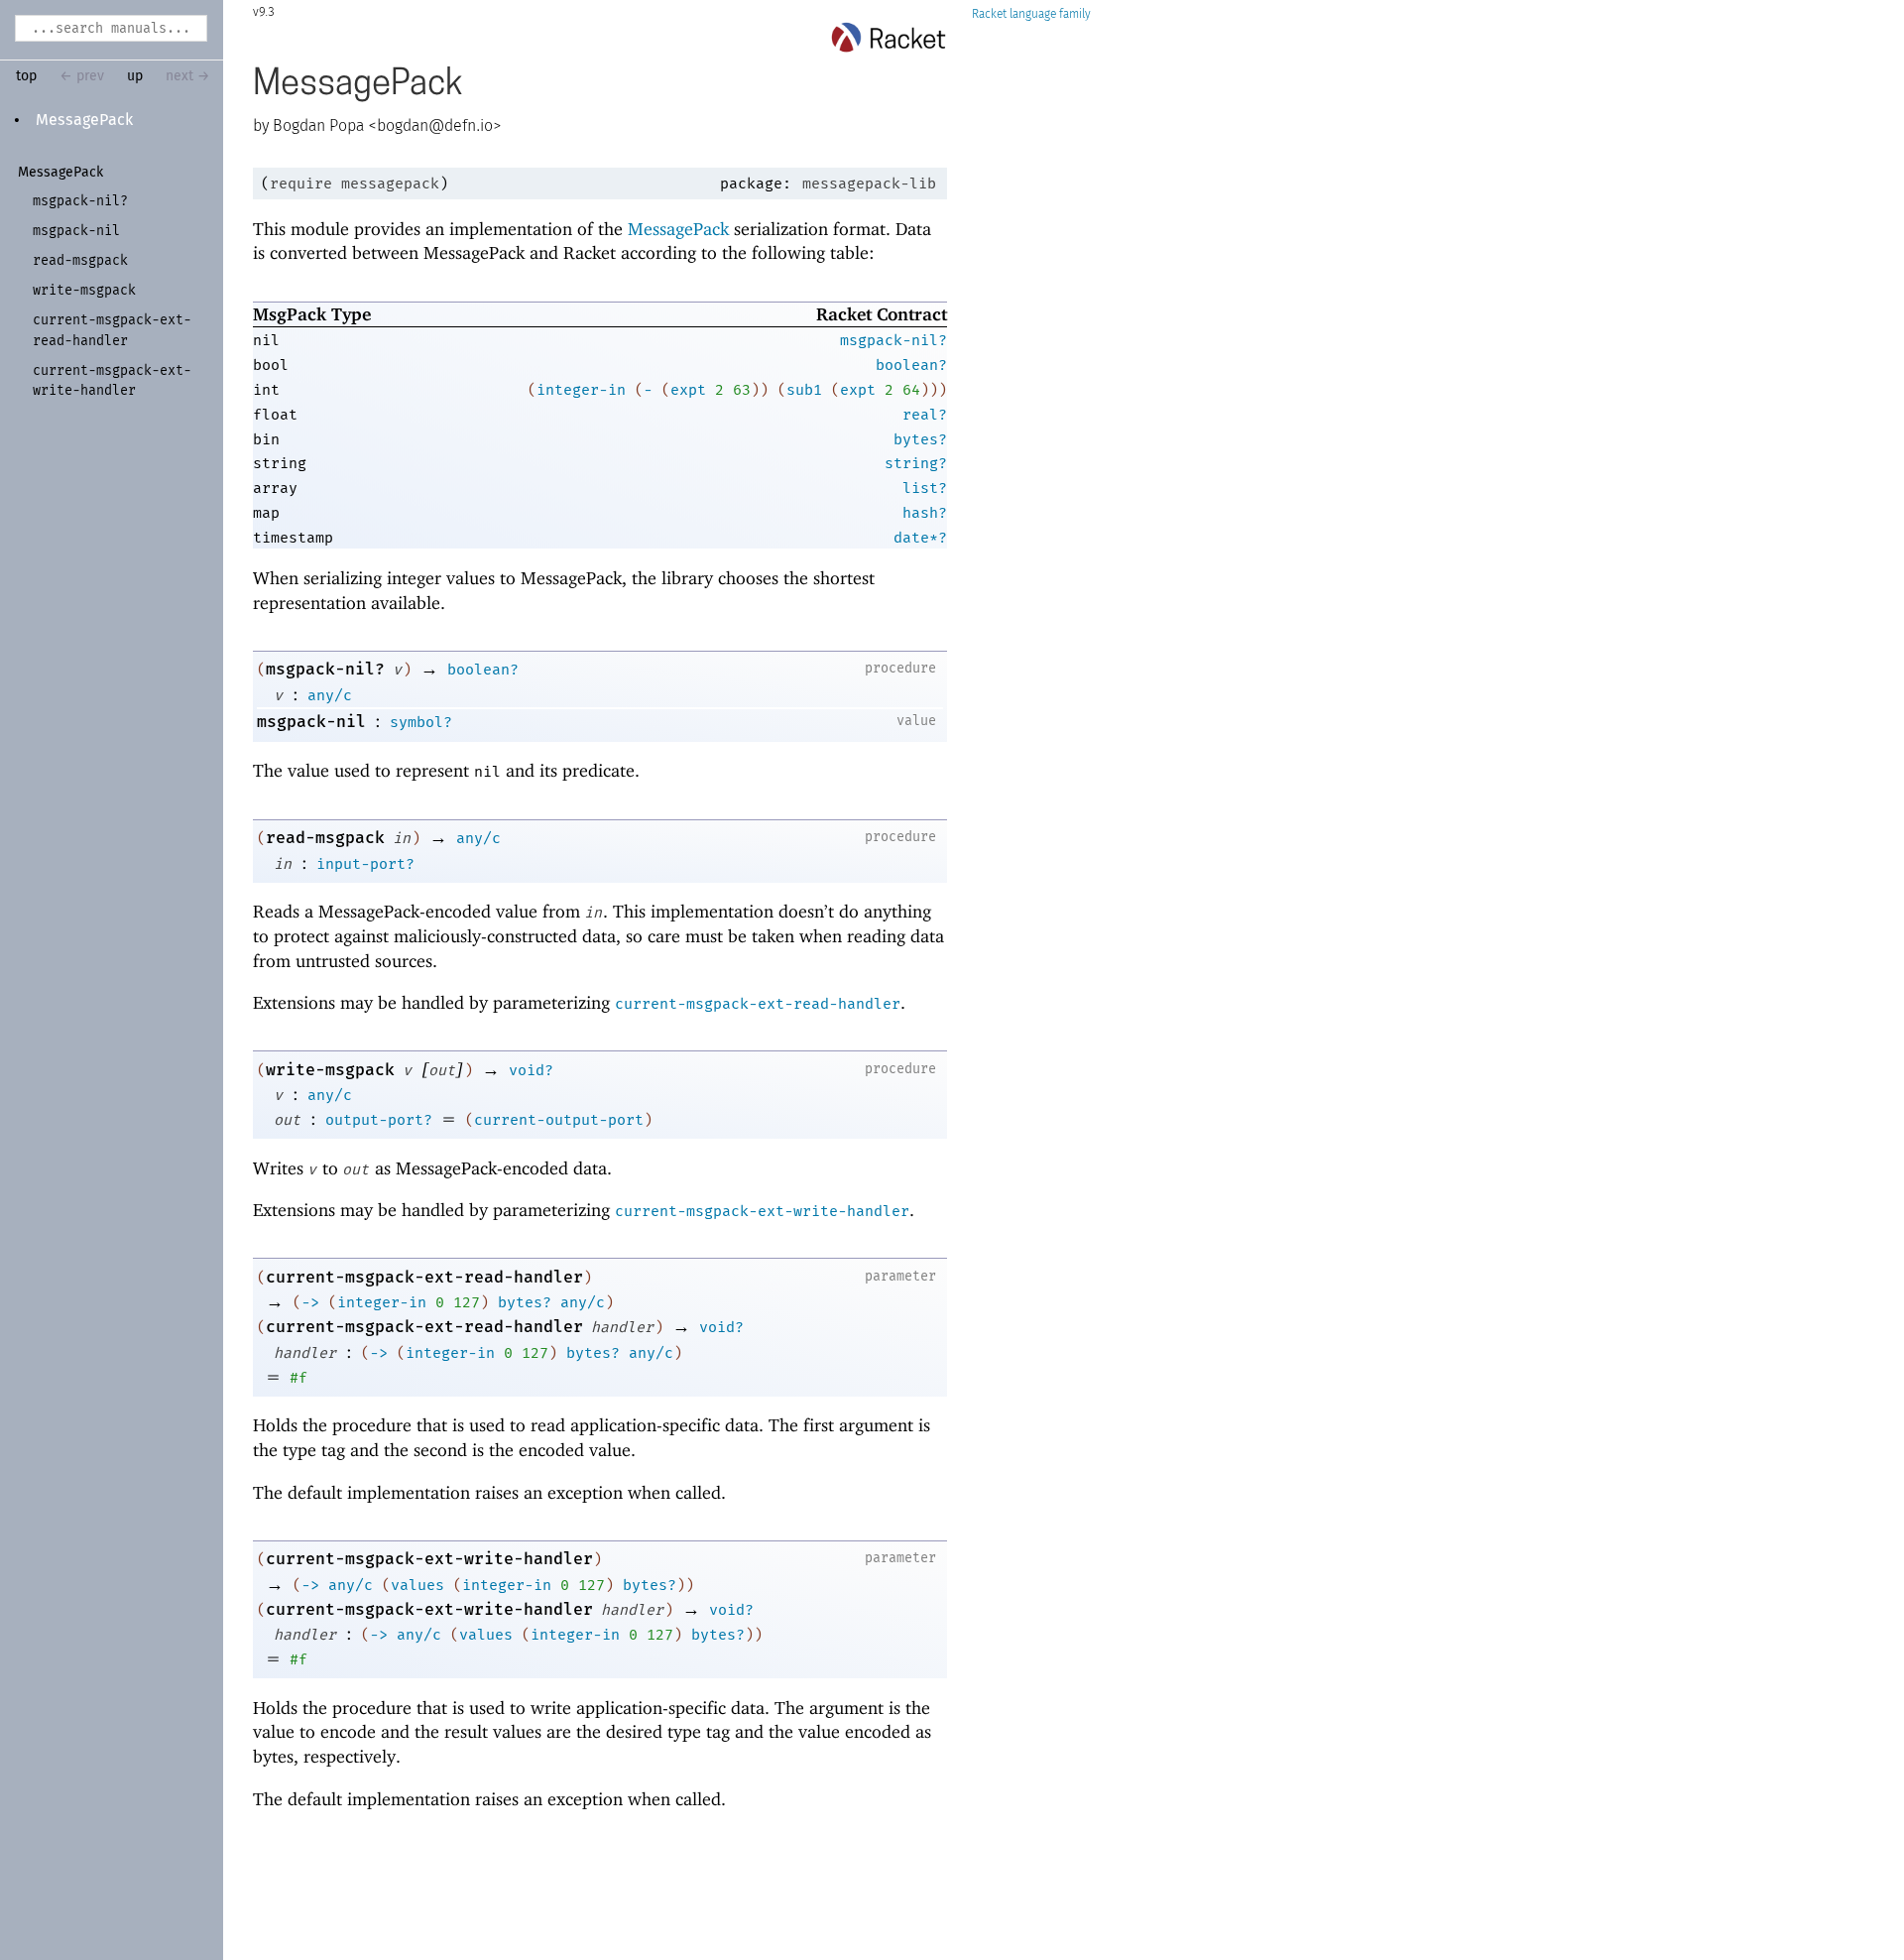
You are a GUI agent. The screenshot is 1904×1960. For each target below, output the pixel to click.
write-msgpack (330, 1070)
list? (925, 488)
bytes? (920, 439)
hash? (925, 513)
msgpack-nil (311, 722)
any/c (330, 695)
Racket (989, 14)
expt (688, 390)
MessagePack (84, 120)
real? (925, 415)
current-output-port (559, 1120)
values (417, 1585)
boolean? (911, 365)
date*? (920, 538)
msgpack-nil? (893, 340)
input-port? (365, 864)
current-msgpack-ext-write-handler (762, 1211)
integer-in (581, 390)
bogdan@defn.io (435, 126)
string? (916, 463)
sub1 (804, 390)
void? (531, 1070)
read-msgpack (325, 838)
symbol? (421, 722)
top (26, 76)
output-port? (379, 1120)
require (301, 184)
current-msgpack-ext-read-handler (758, 1004)
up (135, 76)
